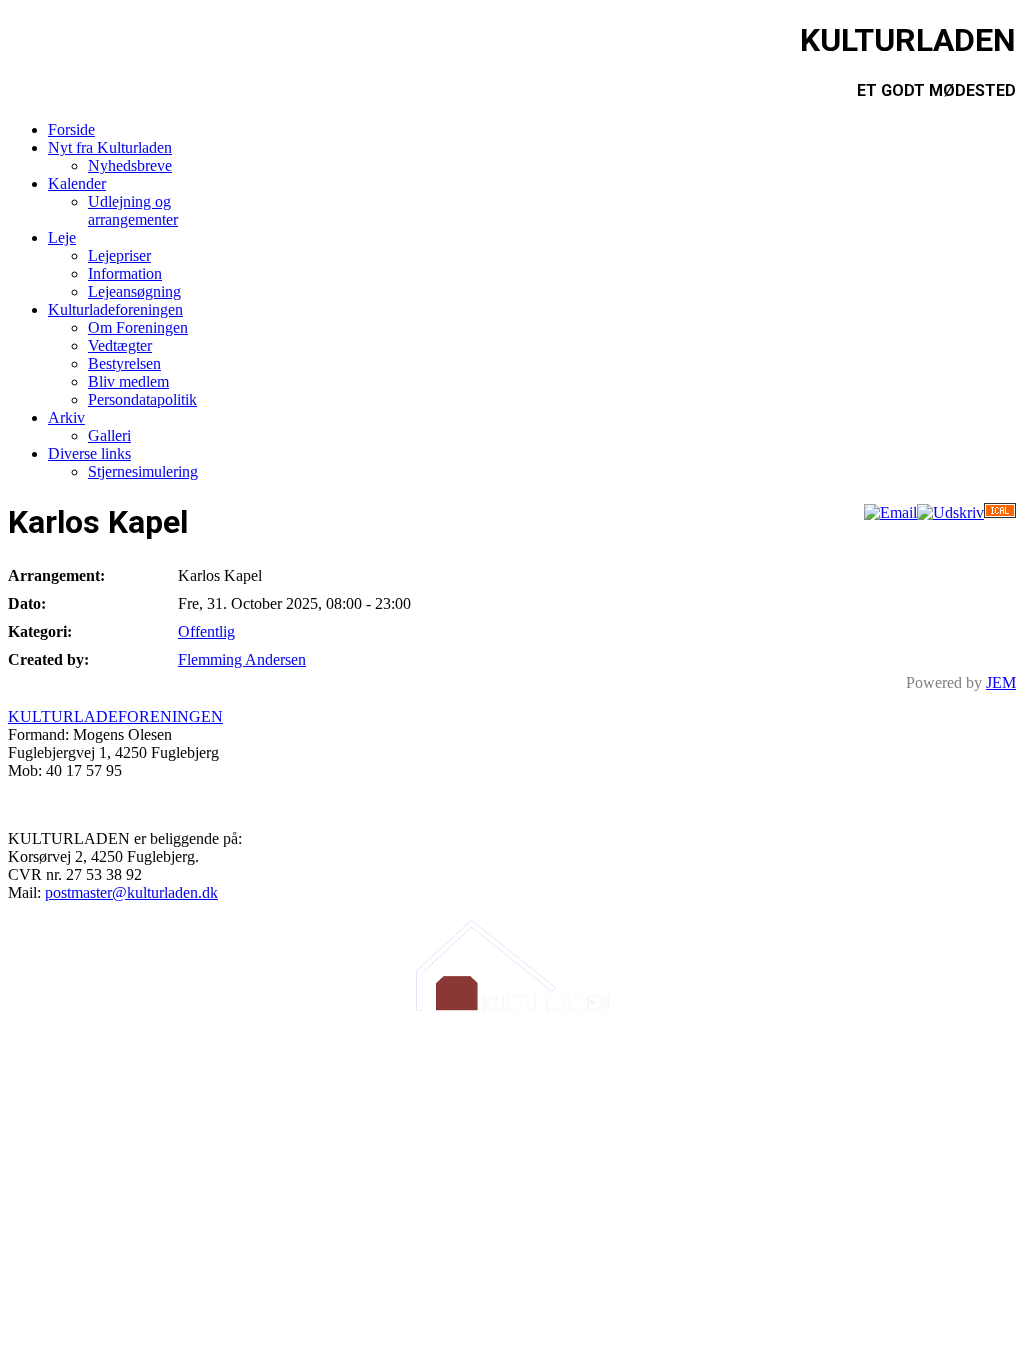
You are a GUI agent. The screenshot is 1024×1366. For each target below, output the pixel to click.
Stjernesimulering (143, 471)
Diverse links (89, 453)
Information (125, 273)
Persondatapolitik (142, 399)
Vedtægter (120, 345)
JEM (1001, 682)
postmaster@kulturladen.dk (131, 892)
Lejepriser (119, 255)
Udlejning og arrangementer (133, 210)
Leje (62, 237)
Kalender (77, 183)
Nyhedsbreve (130, 165)
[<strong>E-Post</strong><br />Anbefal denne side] (890, 512)
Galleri (109, 435)
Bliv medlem (128, 381)
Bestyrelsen (124, 363)
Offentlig (206, 631)
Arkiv (66, 417)
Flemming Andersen (242, 659)
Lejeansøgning (134, 291)
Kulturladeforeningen (115, 309)
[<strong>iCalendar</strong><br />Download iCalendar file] (1000, 512)
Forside (71, 129)
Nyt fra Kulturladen (110, 147)
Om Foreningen (138, 327)
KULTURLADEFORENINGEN (115, 716)
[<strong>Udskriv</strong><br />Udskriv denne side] (950, 512)
